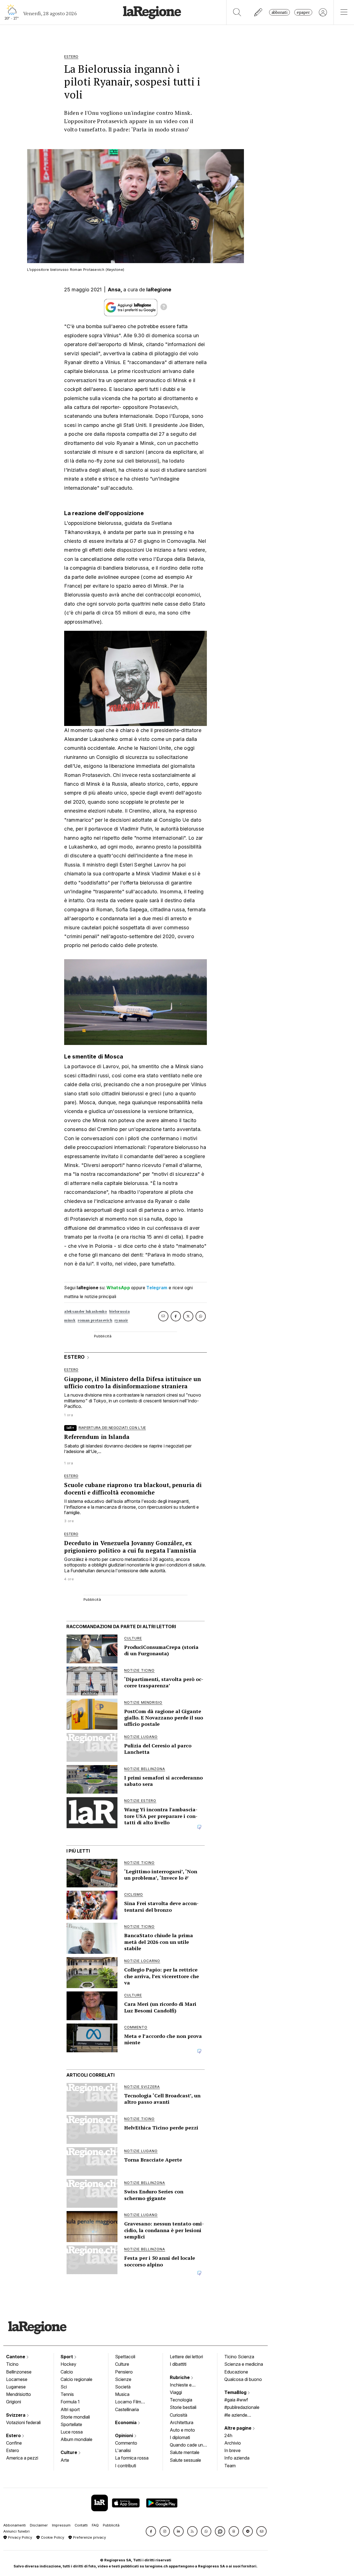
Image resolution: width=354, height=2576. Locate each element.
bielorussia (119, 1312)
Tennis (67, 2394)
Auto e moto (182, 2430)
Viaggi (176, 2392)
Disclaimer (39, 2525)
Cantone (16, 2357)
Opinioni (125, 2435)
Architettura (182, 2422)
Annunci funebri (16, 2531)
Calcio (67, 2372)
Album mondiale (76, 2439)
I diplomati (180, 2437)
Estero (14, 2435)
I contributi (126, 2466)
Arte (65, 2460)
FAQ (95, 2525)
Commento (126, 2443)
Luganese (16, 2387)
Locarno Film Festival (128, 2402)
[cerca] (237, 12)
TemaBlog (236, 2392)
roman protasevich (95, 1320)
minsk (70, 1320)
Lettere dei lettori (186, 2357)
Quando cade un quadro (186, 2445)
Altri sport (70, 2409)
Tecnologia (181, 2400)
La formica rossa (132, 2458)
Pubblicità (111, 2525)
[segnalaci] (258, 12)
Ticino (12, 2364)
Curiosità (179, 2415)
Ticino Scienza (239, 2357)
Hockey (68, 2364)
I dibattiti (178, 2364)
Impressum (61, 2525)
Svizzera (16, 2415)
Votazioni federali (23, 2422)
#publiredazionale (242, 2407)
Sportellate (71, 2424)
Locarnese (17, 2379)
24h (228, 2435)
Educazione (236, 2372)
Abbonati (279, 12)
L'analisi (123, 2450)
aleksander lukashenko (85, 1312)
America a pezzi (22, 2458)
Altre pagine (238, 2428)
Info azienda (237, 2458)
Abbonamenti (15, 2525)
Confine (14, 2443)
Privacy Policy (19, 2537)
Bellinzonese (19, 2372)
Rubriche (180, 2377)
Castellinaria (127, 2409)
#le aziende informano (236, 2416)
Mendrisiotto (19, 2394)
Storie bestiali (183, 2407)
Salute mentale (185, 2452)
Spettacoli (125, 2357)
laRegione (159, 290)
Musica (122, 2394)
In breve (232, 2450)
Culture (69, 2452)
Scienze (123, 2379)
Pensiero (124, 2372)
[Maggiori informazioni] (164, 308)
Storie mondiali (75, 2417)
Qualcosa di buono (243, 2379)
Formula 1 (70, 2402)
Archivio (233, 2443)
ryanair (121, 1320)
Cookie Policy (52, 2537)
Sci (64, 2387)
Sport (67, 2357)
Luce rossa (72, 2432)
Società (123, 2387)
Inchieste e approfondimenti (186, 2385)
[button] (151, 2531)
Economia (126, 2422)
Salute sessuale (185, 2460)
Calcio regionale (76, 2379)
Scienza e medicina (244, 2364)
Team (230, 2466)
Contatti (81, 2525)
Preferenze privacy (89, 2537)
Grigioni (14, 2402)
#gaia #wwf (236, 2400)
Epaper (303, 12)
